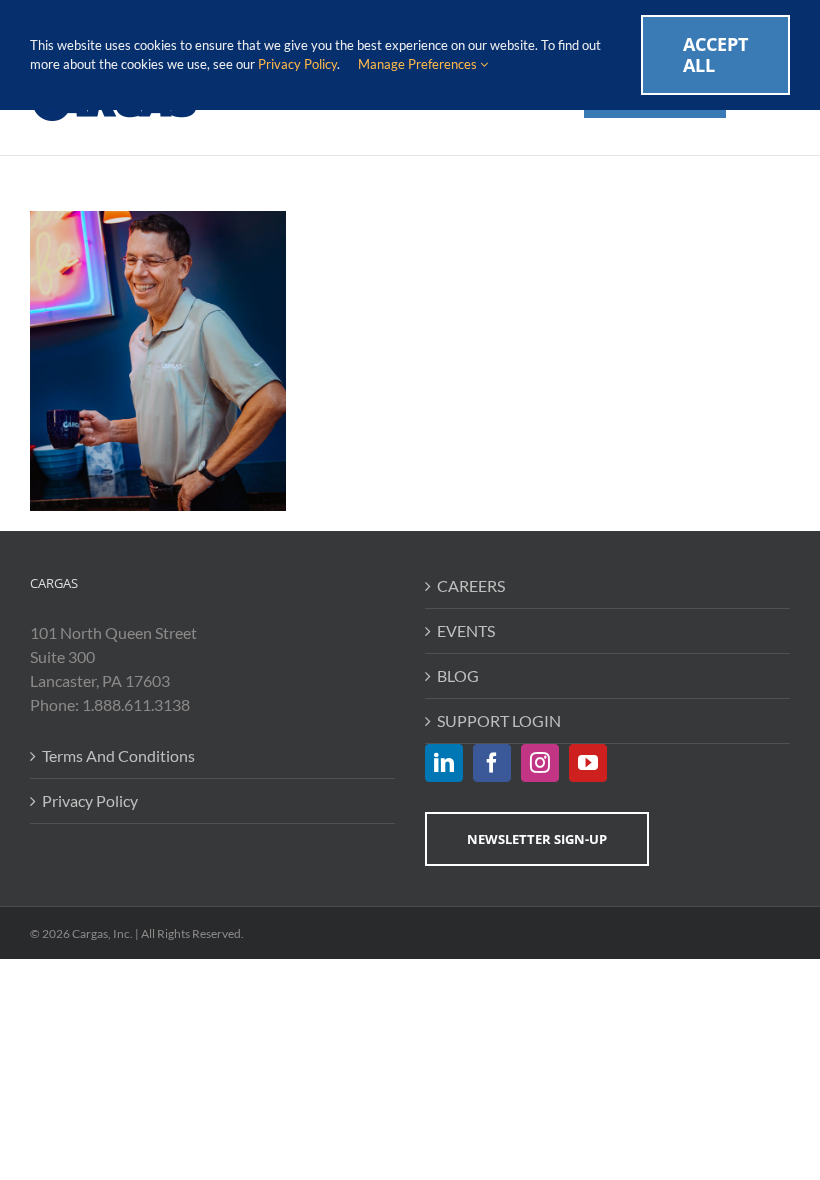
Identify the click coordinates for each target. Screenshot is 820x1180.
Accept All (715, 54)
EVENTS (466, 630)
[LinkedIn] (444, 763)
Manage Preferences (419, 64)
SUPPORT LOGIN (499, 720)
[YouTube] (588, 763)
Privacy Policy (90, 800)
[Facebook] (492, 763)
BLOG (458, 675)
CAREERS (471, 585)
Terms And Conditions (118, 755)
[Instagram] (540, 763)
